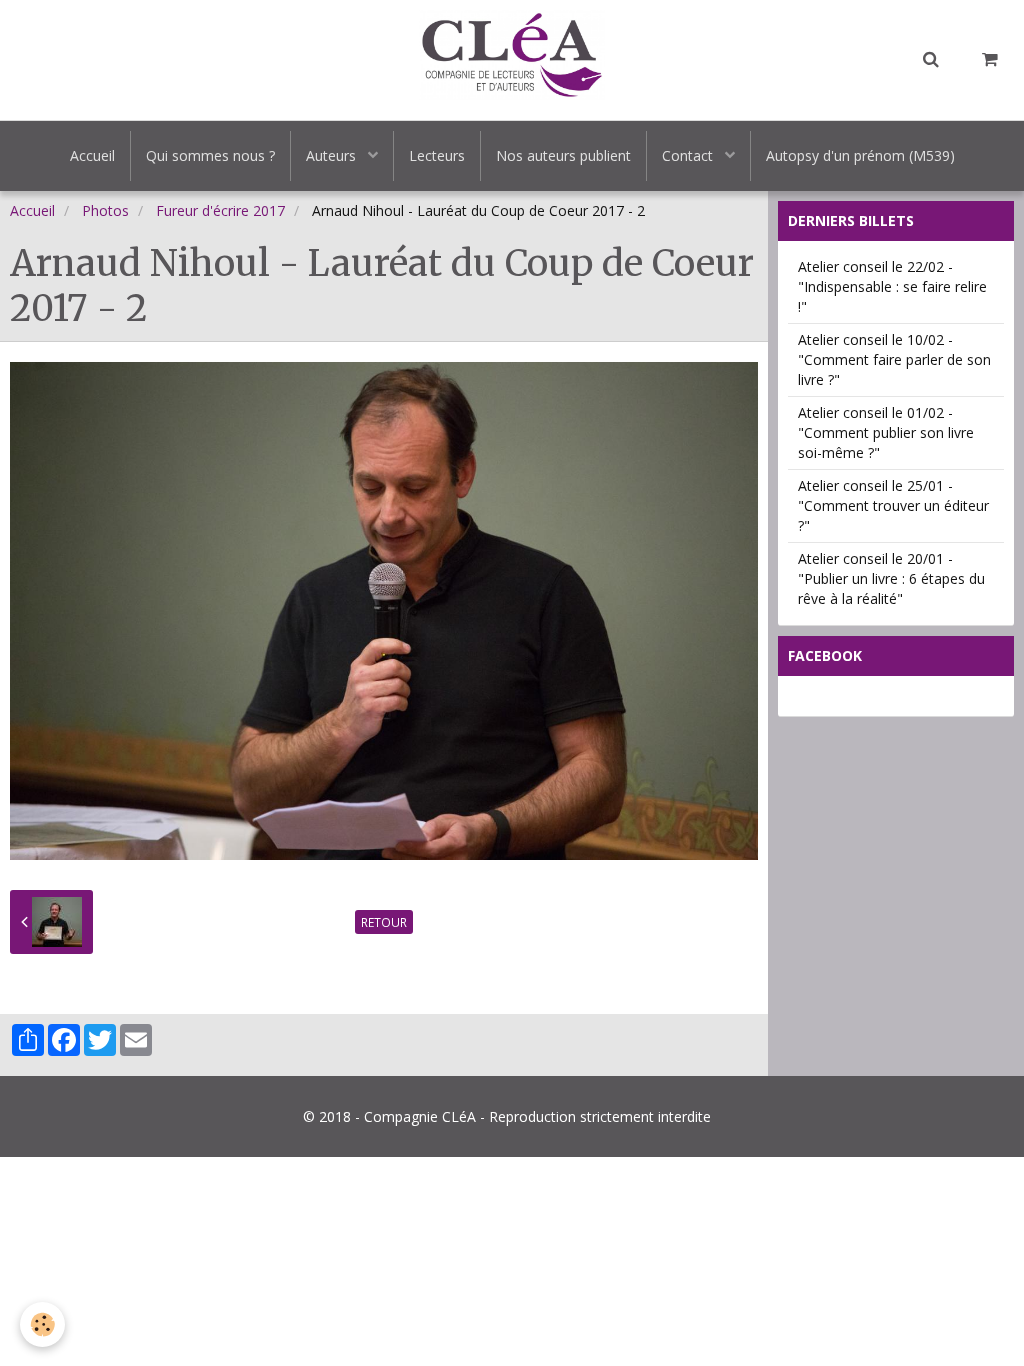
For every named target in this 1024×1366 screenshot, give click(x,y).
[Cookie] (42, 1324)
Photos (105, 210)
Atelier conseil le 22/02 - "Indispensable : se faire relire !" (892, 286)
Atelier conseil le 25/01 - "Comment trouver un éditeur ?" (893, 505)
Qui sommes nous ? (210, 155)
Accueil (92, 155)
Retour (384, 922)
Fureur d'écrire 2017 (220, 210)
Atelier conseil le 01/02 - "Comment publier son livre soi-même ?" (886, 432)
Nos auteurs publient (563, 155)
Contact (689, 155)
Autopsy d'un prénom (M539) (860, 155)
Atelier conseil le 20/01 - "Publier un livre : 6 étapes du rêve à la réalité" (891, 578)
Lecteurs (437, 155)
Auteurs (333, 155)
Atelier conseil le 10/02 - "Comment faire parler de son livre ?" (894, 359)
